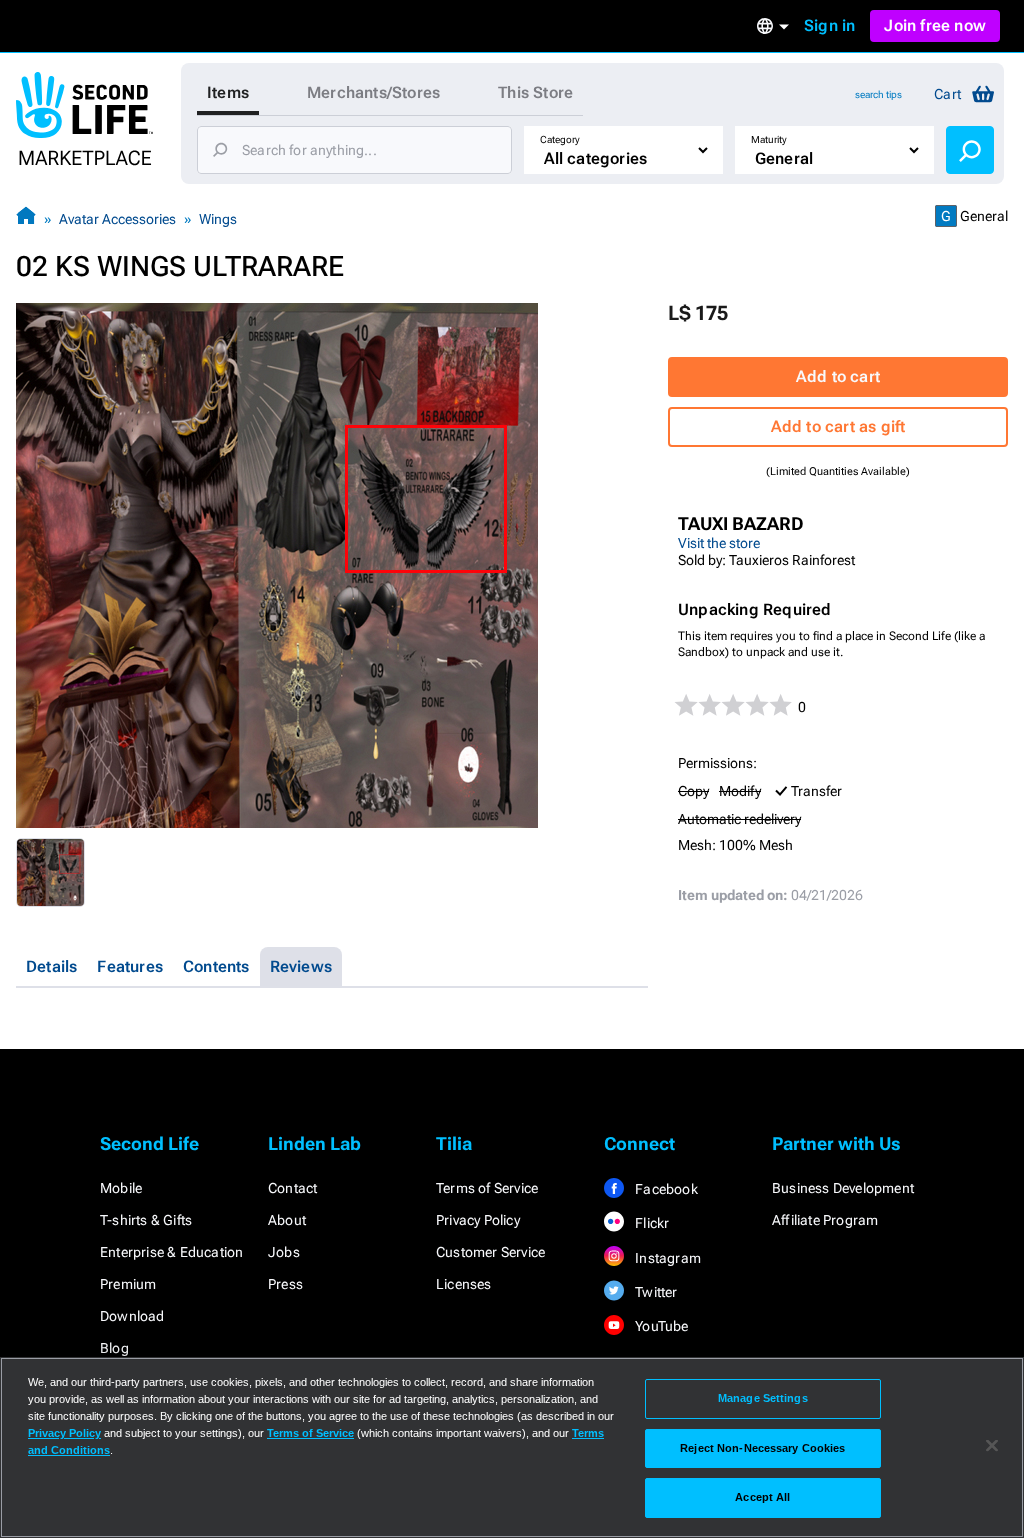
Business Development (843, 1188)
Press (285, 1284)
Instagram (666, 1258)
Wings (218, 219)
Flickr (650, 1223)
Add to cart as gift (838, 426)
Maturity (769, 139)
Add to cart (838, 376)
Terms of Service (487, 1188)
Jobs (284, 1252)
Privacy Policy (478, 1220)
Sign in (829, 25)
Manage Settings (763, 1398)
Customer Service (490, 1252)
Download (132, 1316)
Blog (114, 1348)
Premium (128, 1284)
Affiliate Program (825, 1220)
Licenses (464, 1284)
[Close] (992, 1446)
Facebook (665, 1189)
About (287, 1220)
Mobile (121, 1188)
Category (560, 139)
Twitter (655, 1292)
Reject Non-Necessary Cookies (762, 1448)
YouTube (660, 1326)
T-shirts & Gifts (146, 1220)
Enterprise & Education (171, 1252)
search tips (878, 94)
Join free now (935, 25)
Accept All (762, 1497)
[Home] (26, 218)
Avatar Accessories (117, 219)
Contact (292, 1188)
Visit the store (719, 543)
